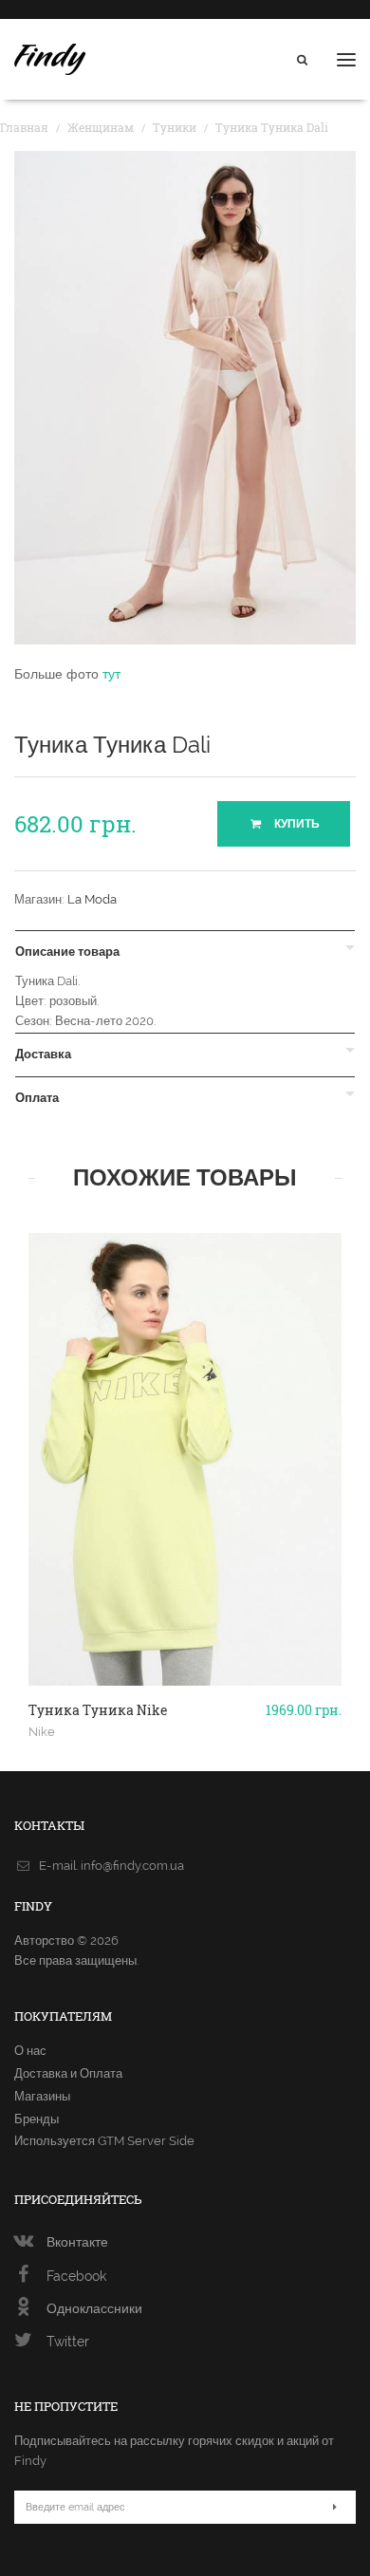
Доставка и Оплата (68, 2073)
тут (111, 674)
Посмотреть (185, 1633)
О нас (30, 2051)
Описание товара (67, 952)
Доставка (43, 1055)
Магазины (42, 2096)
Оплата (37, 1098)
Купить (296, 824)
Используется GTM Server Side (104, 2141)
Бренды (37, 2119)
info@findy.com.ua (132, 1866)
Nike (42, 1731)
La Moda (92, 899)
